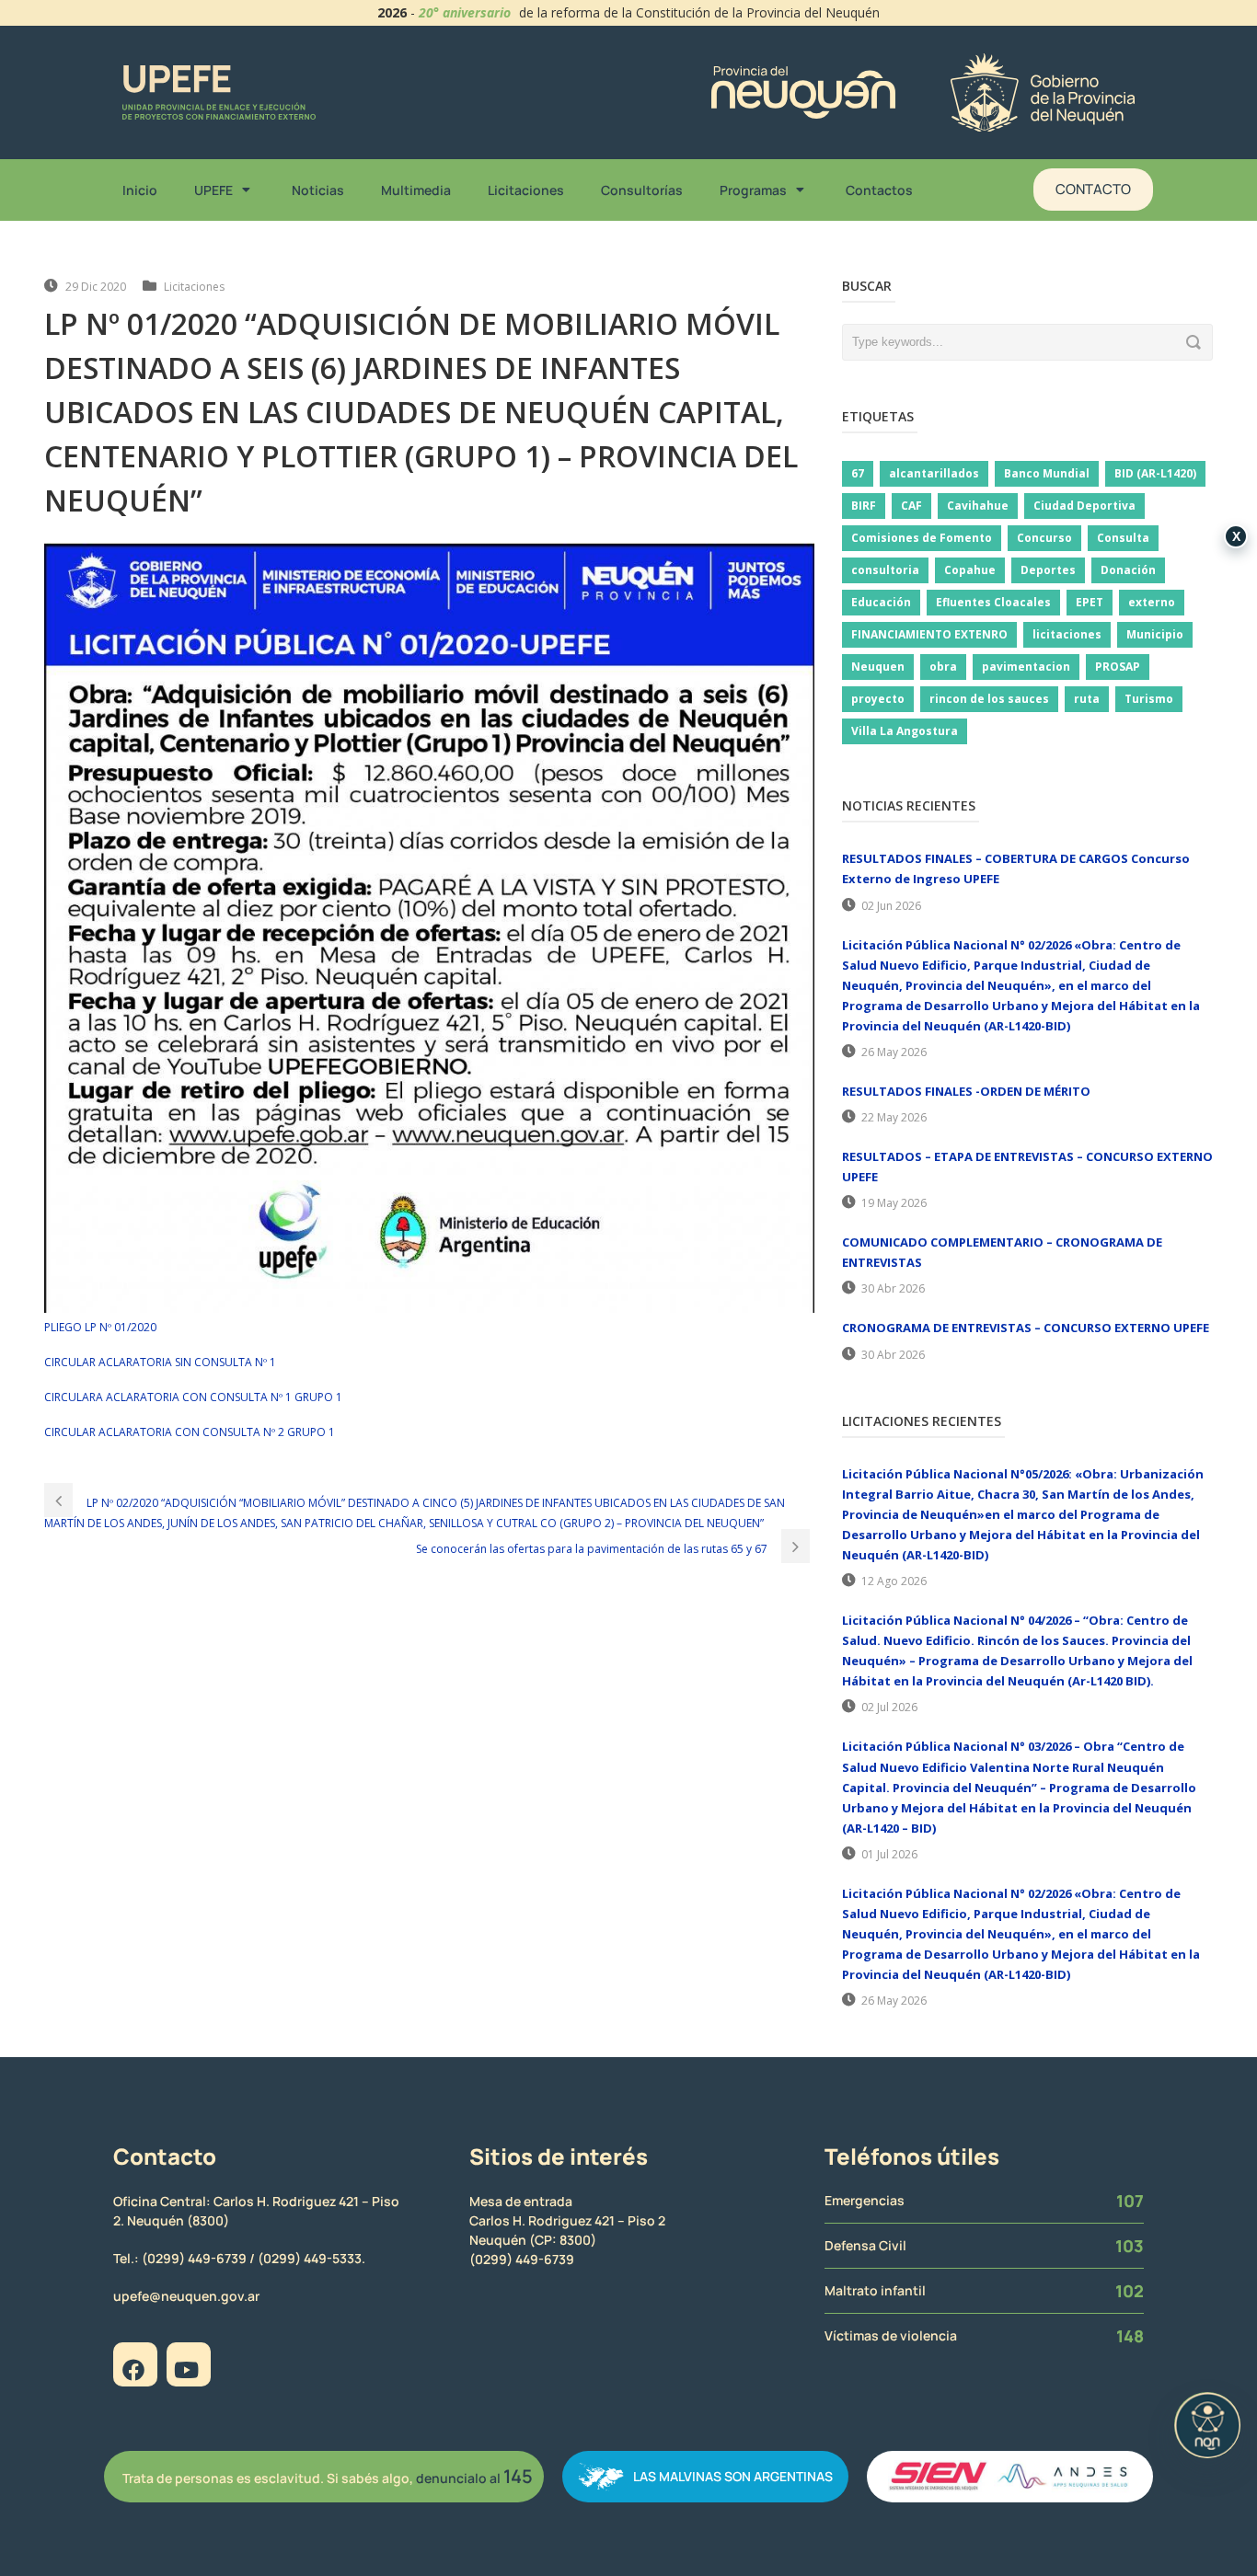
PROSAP (1118, 667)
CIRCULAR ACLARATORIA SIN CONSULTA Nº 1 (160, 1362)
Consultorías (642, 190)
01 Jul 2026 (889, 1854)
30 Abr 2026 (893, 1288)
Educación (881, 602)
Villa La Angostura (905, 731)
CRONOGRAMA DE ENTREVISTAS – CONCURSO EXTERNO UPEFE (1026, 1328)
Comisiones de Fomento (922, 538)
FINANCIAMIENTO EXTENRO (929, 634)
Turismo (1149, 699)
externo (1152, 602)
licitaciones (1067, 634)
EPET (1090, 602)
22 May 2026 (894, 1117)
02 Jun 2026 (891, 906)
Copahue (970, 570)
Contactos (879, 190)
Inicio (140, 190)
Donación (1128, 570)
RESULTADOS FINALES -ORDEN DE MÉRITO (966, 1091)
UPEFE (213, 190)
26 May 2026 (894, 1052)
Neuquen (878, 667)
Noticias (318, 190)
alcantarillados (934, 473)
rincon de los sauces (989, 699)
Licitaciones (526, 190)
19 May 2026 (894, 1203)
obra (943, 667)
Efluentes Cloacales (993, 602)
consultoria (885, 570)
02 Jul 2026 (889, 1707)
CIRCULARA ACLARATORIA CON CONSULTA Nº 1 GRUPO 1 (193, 1397)
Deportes (1048, 570)
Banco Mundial (1047, 473)
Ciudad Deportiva (1084, 506)
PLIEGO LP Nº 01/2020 (100, 1327)
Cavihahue (978, 506)
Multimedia (416, 190)
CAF (911, 506)
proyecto (878, 699)
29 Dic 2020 (96, 287)
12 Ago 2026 (894, 1581)
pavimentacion (1026, 667)
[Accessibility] (1207, 2425)
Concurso (1044, 538)
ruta (1087, 699)
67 (858, 473)
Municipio (1155, 634)
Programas (753, 190)
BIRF (864, 506)
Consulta (1123, 538)
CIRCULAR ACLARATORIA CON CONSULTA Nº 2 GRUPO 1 (190, 1432)
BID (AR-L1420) (1155, 473)
